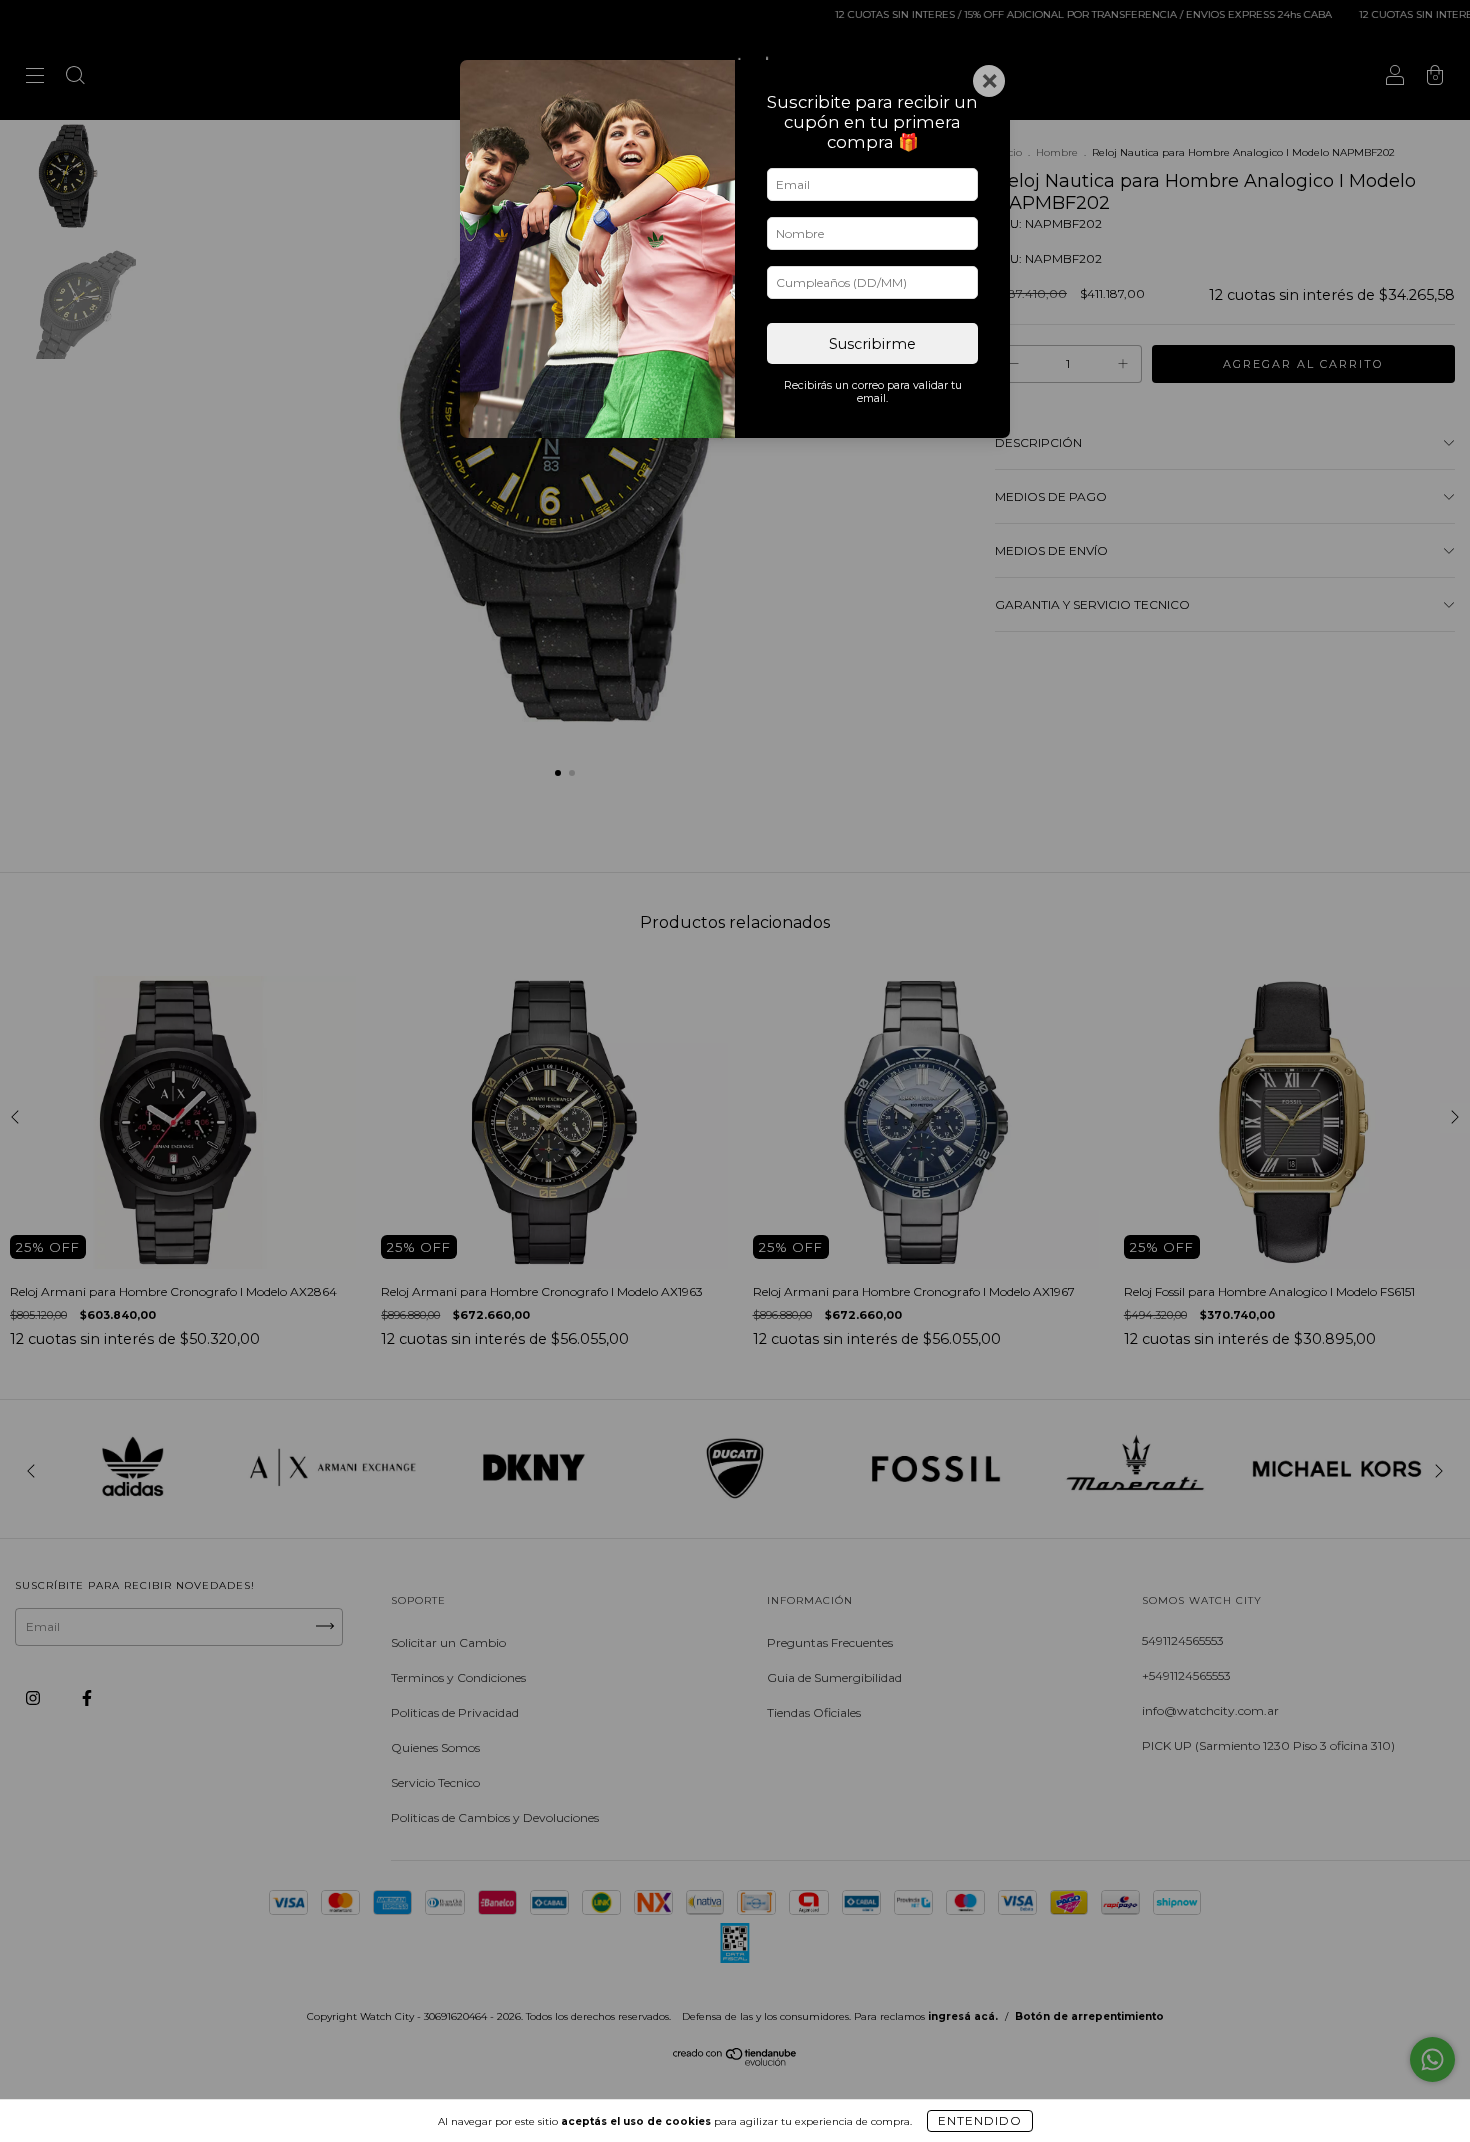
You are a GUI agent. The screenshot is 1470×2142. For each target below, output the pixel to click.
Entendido (980, 2120)
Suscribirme (872, 344)
